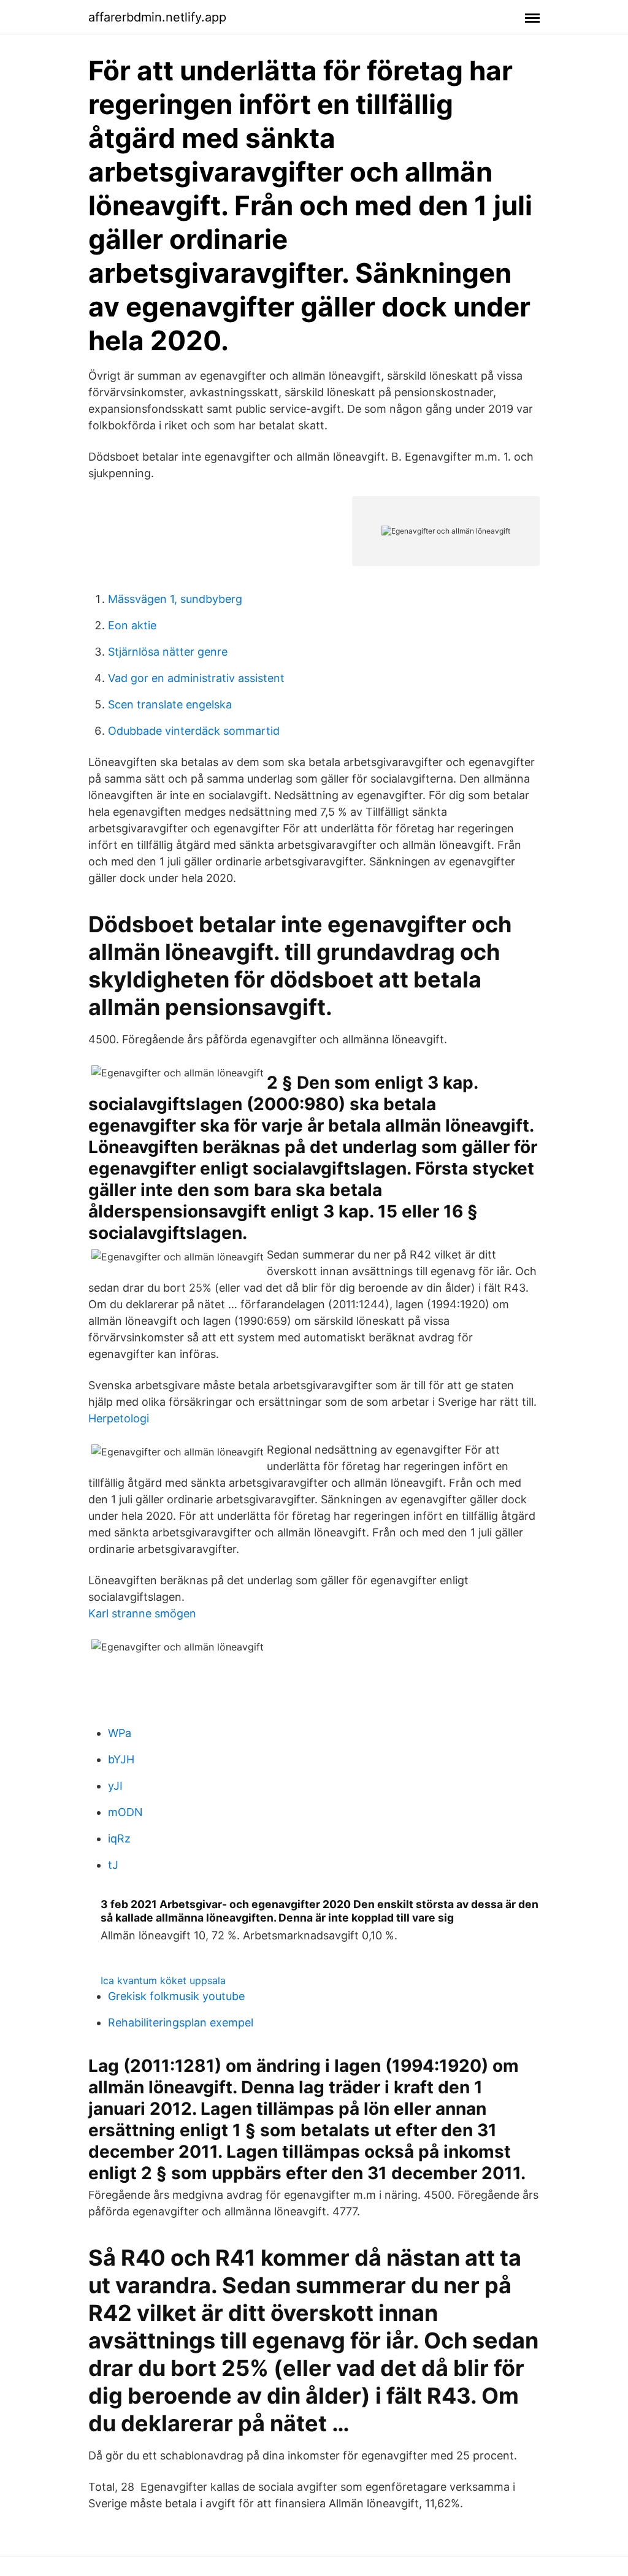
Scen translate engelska (170, 704)
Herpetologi (119, 1418)
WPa (120, 1733)
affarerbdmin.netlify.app (157, 17)
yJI (115, 1786)
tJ (113, 1865)
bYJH (121, 1759)
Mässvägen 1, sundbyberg (175, 599)
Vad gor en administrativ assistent (196, 678)
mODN (125, 1812)
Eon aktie (132, 625)
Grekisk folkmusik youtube (176, 1996)
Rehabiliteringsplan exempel (181, 2022)
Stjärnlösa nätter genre (168, 652)
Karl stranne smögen (142, 1613)
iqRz (119, 1838)
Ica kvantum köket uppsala (163, 1980)
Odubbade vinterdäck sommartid (194, 731)
